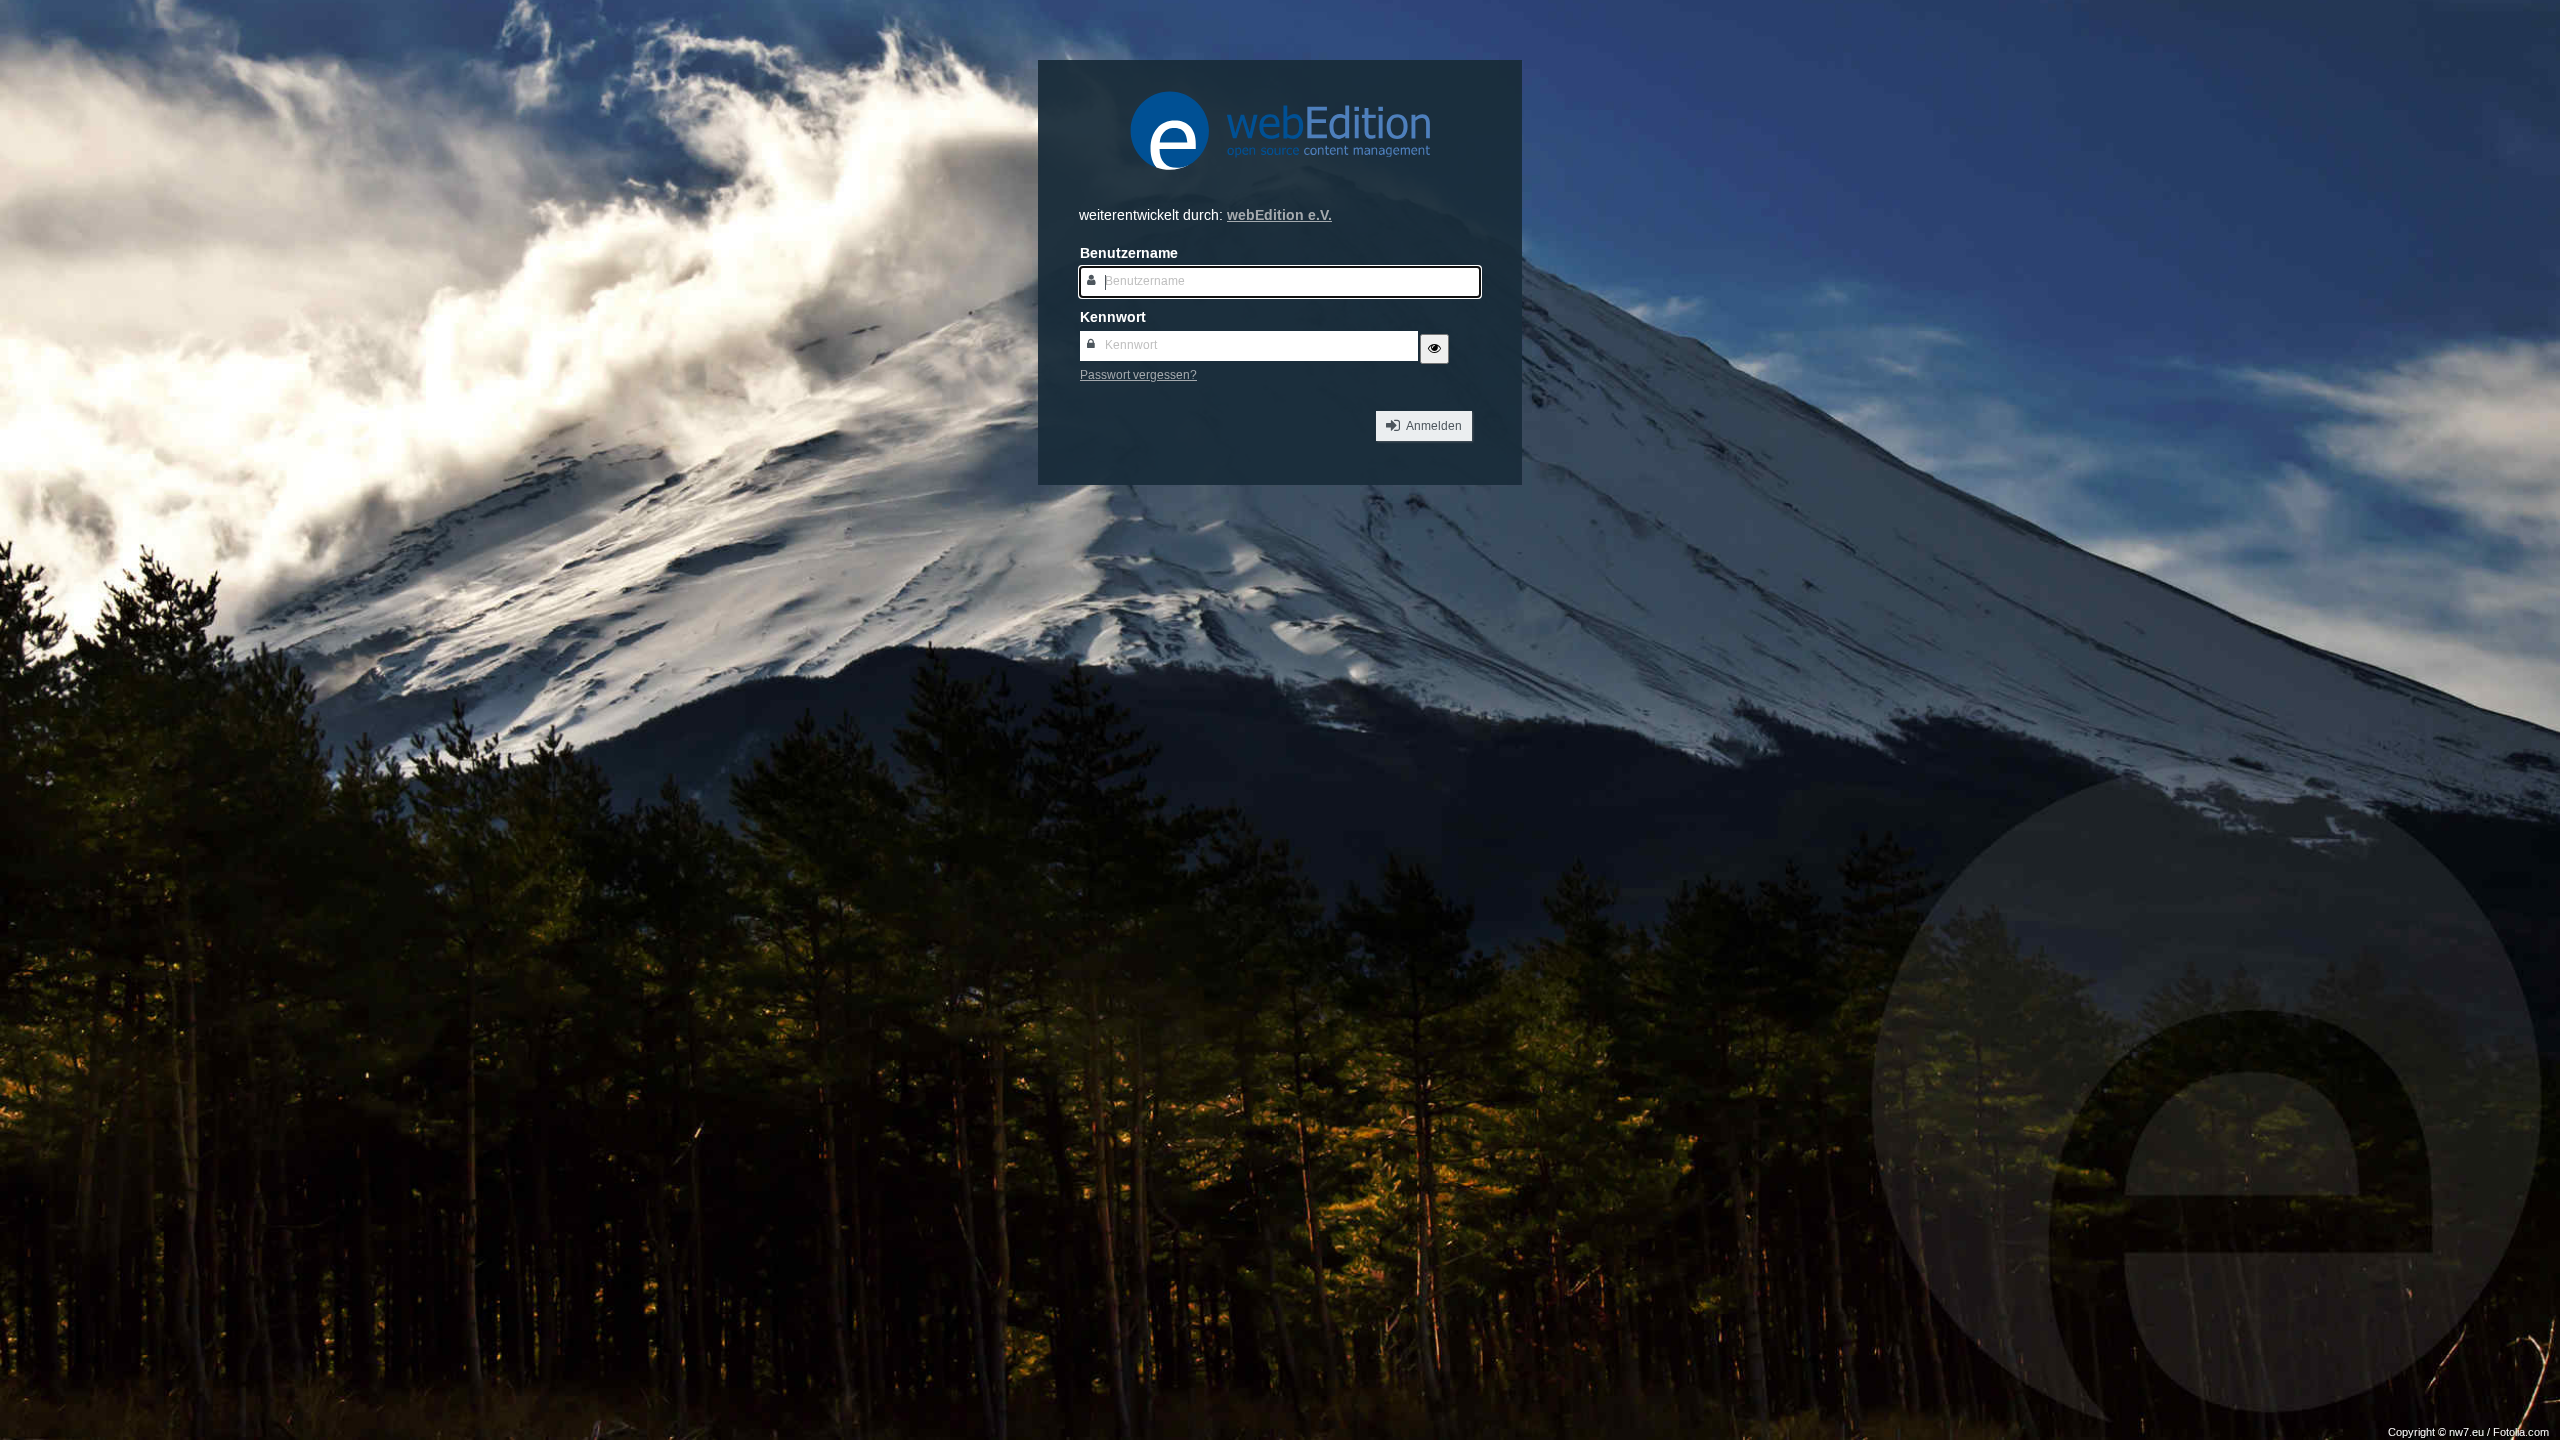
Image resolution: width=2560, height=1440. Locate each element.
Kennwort (1113, 317)
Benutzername (1129, 253)
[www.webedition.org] (1280, 181)
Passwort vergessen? (1138, 375)
